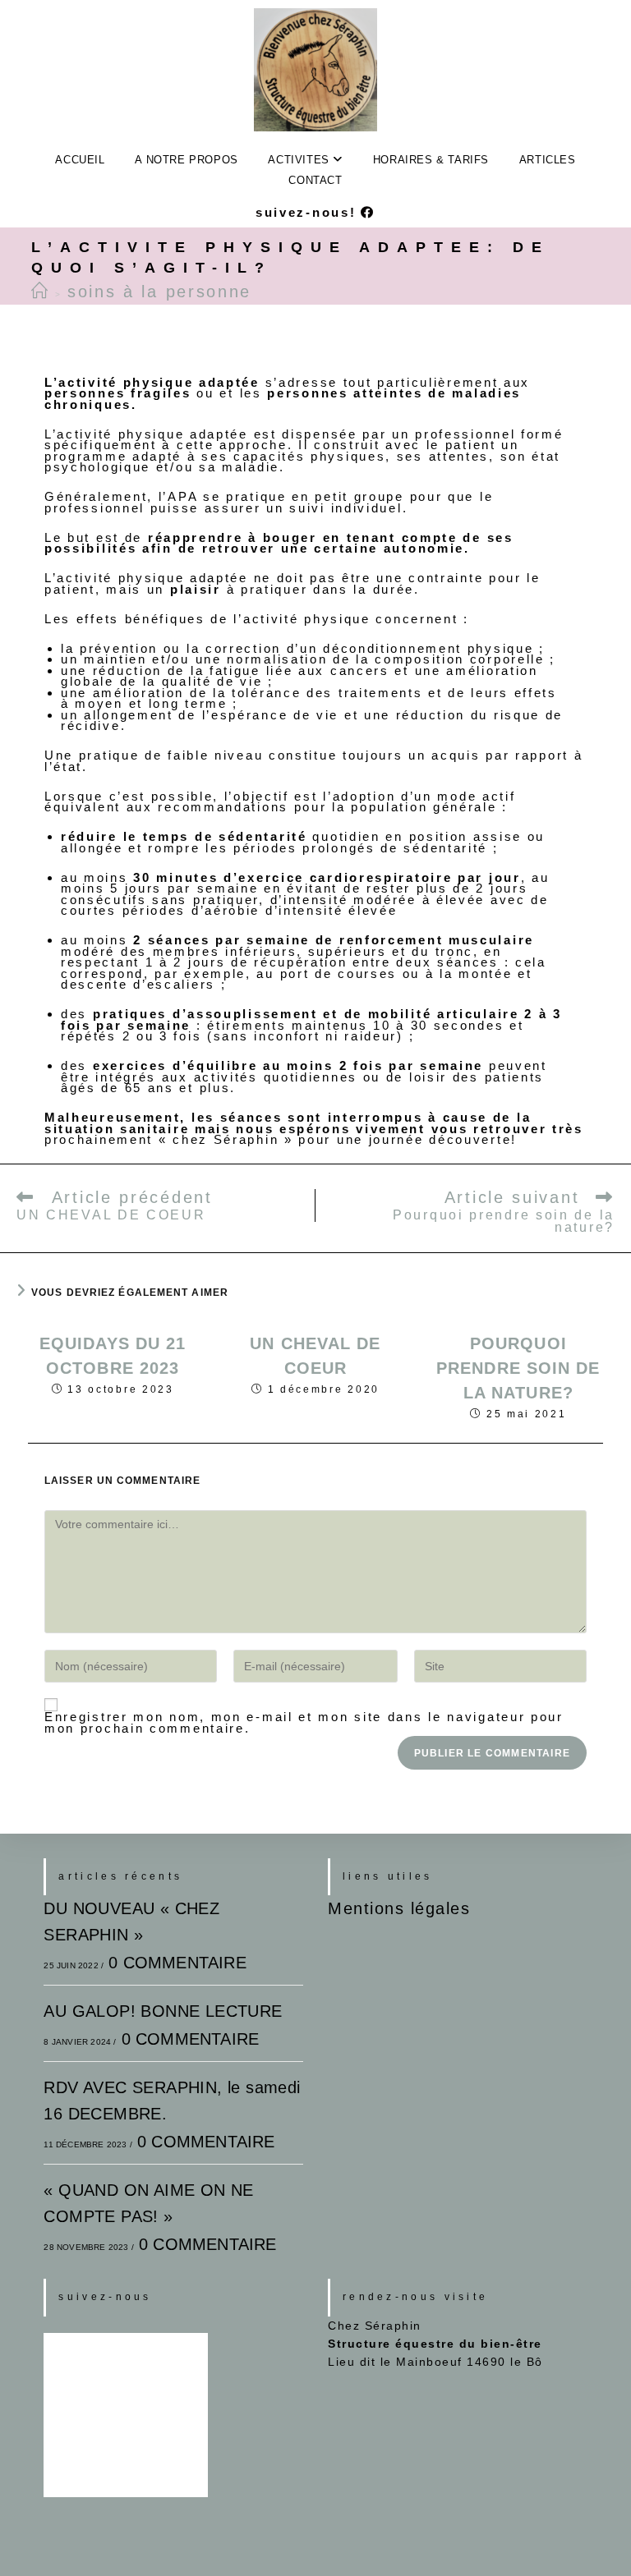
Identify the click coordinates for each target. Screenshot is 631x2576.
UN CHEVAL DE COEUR (315, 1356)
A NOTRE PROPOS (186, 160)
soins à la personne (159, 292)
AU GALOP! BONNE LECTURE (163, 2011)
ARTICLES (548, 160)
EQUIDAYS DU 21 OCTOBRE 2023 (113, 1356)
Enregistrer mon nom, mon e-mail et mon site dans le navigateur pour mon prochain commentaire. (304, 1722)
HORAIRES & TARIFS (431, 160)
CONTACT (315, 180)
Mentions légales (399, 1908)
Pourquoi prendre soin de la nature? (518, 1368)
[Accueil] (41, 292)
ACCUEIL (80, 160)
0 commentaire (177, 1963)
